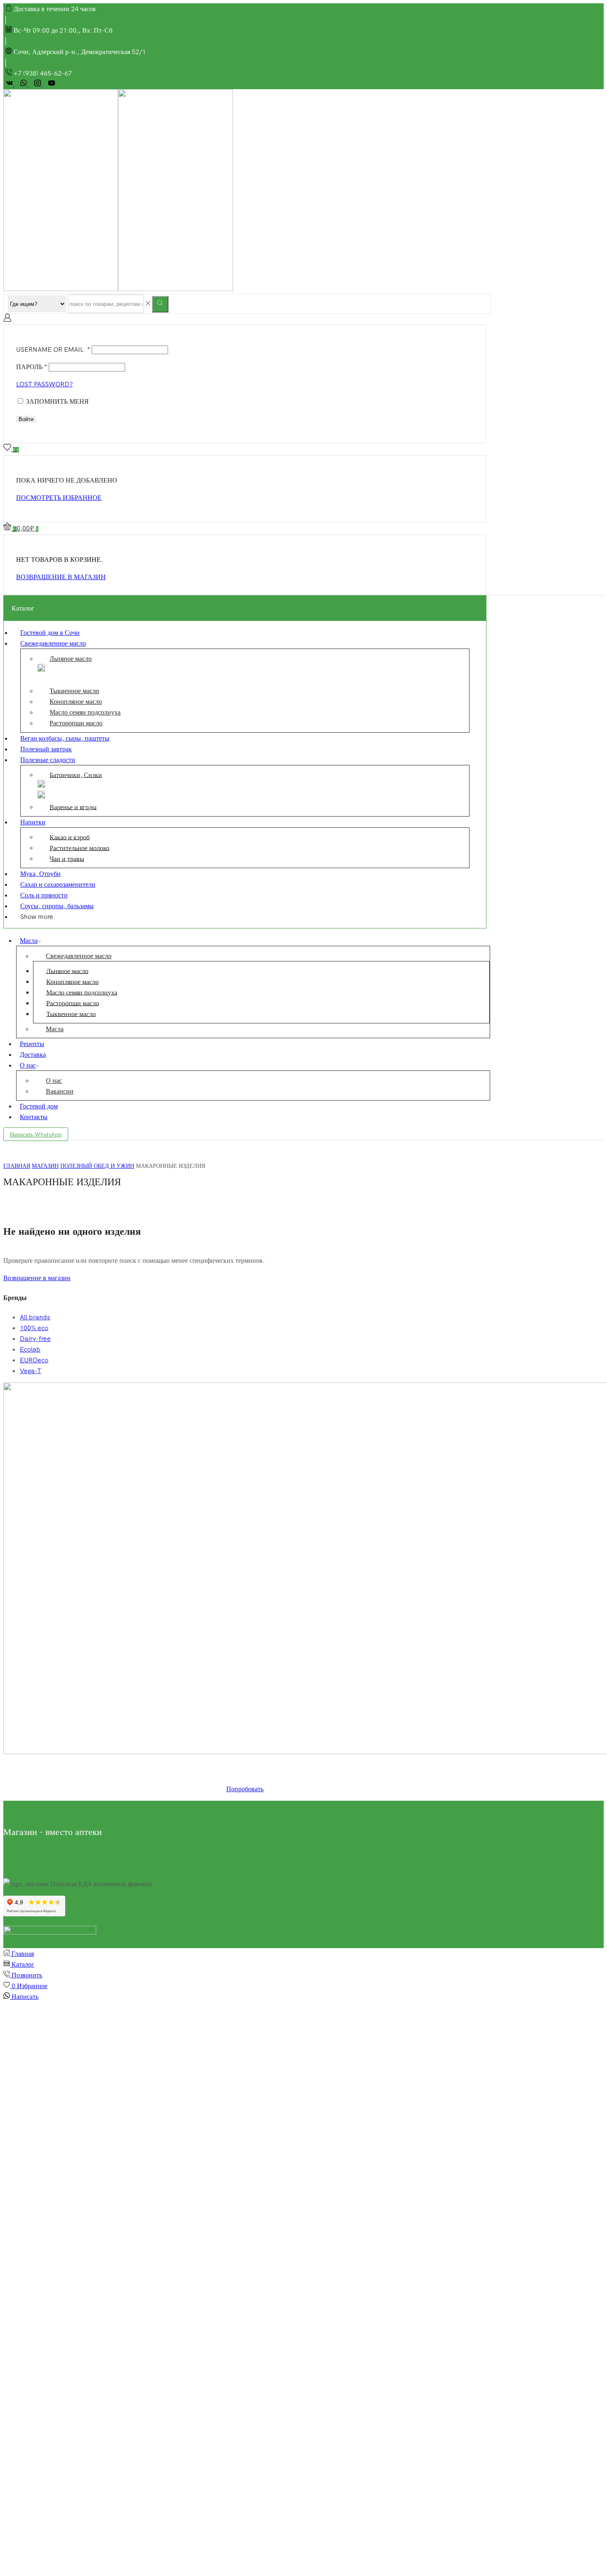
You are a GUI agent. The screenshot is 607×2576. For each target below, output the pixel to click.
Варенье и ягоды (73, 807)
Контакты (34, 1117)
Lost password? (44, 384)
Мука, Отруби (40, 874)
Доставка (33, 1054)
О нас (28, 1065)
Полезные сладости (48, 760)
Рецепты (32, 1044)
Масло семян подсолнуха (85, 712)
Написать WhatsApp (36, 1134)
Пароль (32, 367)
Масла (29, 940)
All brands (35, 1317)
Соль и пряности (44, 895)
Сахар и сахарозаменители (58, 884)
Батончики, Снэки (76, 774)
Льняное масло (71, 658)
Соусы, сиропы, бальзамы (57, 906)
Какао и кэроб (70, 837)
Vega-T (31, 1371)
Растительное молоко (79, 848)
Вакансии (60, 1091)
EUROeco (34, 1360)
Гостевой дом (39, 1106)
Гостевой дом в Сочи (50, 632)
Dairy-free (35, 1338)
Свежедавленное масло (53, 643)
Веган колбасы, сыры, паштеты (65, 738)
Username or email (53, 349)
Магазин (45, 1166)
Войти (26, 419)
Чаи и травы (67, 858)
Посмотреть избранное (59, 497)
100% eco (34, 1328)
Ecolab (30, 1349)
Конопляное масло (76, 701)
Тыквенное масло (74, 691)
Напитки (33, 822)
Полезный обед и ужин (97, 1166)
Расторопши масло (76, 723)
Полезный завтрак (46, 749)
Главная (17, 1166)
